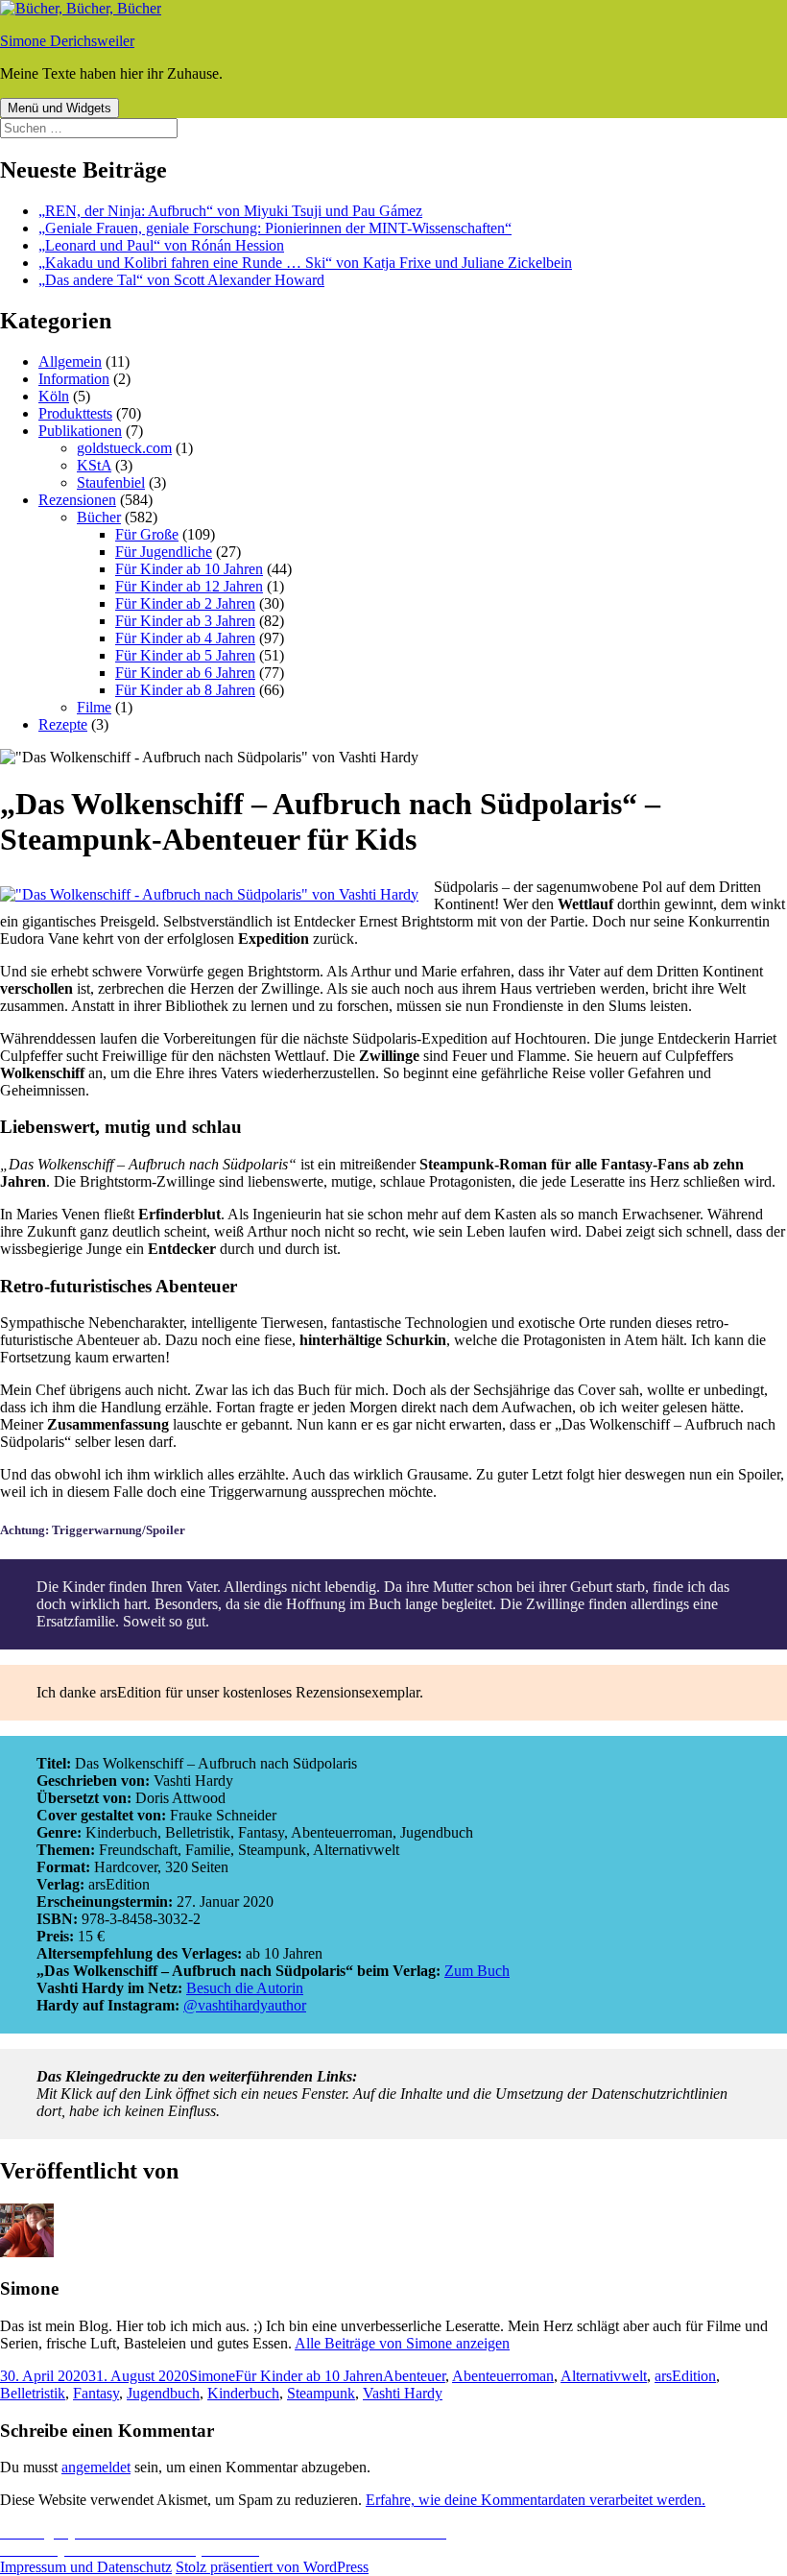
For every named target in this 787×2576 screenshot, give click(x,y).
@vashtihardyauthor (245, 2005)
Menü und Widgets (60, 108)
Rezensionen (77, 500)
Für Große (147, 534)
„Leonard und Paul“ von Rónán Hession (161, 245)
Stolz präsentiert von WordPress (272, 2567)
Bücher (99, 517)
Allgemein (70, 361)
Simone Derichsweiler (67, 41)
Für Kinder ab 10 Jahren (189, 569)
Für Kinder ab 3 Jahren (185, 621)
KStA (94, 465)
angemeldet (96, 2467)
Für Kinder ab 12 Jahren (189, 586)
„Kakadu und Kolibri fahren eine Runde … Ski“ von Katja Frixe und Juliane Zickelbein (305, 263)
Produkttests (75, 413)
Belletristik (33, 2393)
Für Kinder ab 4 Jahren (185, 638)
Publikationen (80, 431)
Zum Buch (477, 1971)
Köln (54, 396)
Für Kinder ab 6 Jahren (185, 673)
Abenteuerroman (503, 2376)
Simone (212, 2376)
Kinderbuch (243, 2393)
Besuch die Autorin (245, 1988)
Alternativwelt (604, 2376)
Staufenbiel (111, 482)
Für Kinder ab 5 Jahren (185, 655)
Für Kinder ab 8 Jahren (185, 690)
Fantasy (96, 2393)
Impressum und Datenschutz (86, 2567)
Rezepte (63, 724)
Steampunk (321, 2393)
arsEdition (685, 2376)
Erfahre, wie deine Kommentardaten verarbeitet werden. (536, 2500)
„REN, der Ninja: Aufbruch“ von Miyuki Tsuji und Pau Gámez (230, 211)
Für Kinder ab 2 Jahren (185, 603)
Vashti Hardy (403, 2393)
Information (74, 379)
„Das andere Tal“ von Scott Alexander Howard (181, 280)
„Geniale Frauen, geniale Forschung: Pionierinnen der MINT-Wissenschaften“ (275, 228)
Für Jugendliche (164, 552)
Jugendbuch (163, 2393)
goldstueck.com (124, 448)
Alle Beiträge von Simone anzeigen (402, 2343)
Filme (94, 707)
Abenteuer (414, 2376)
